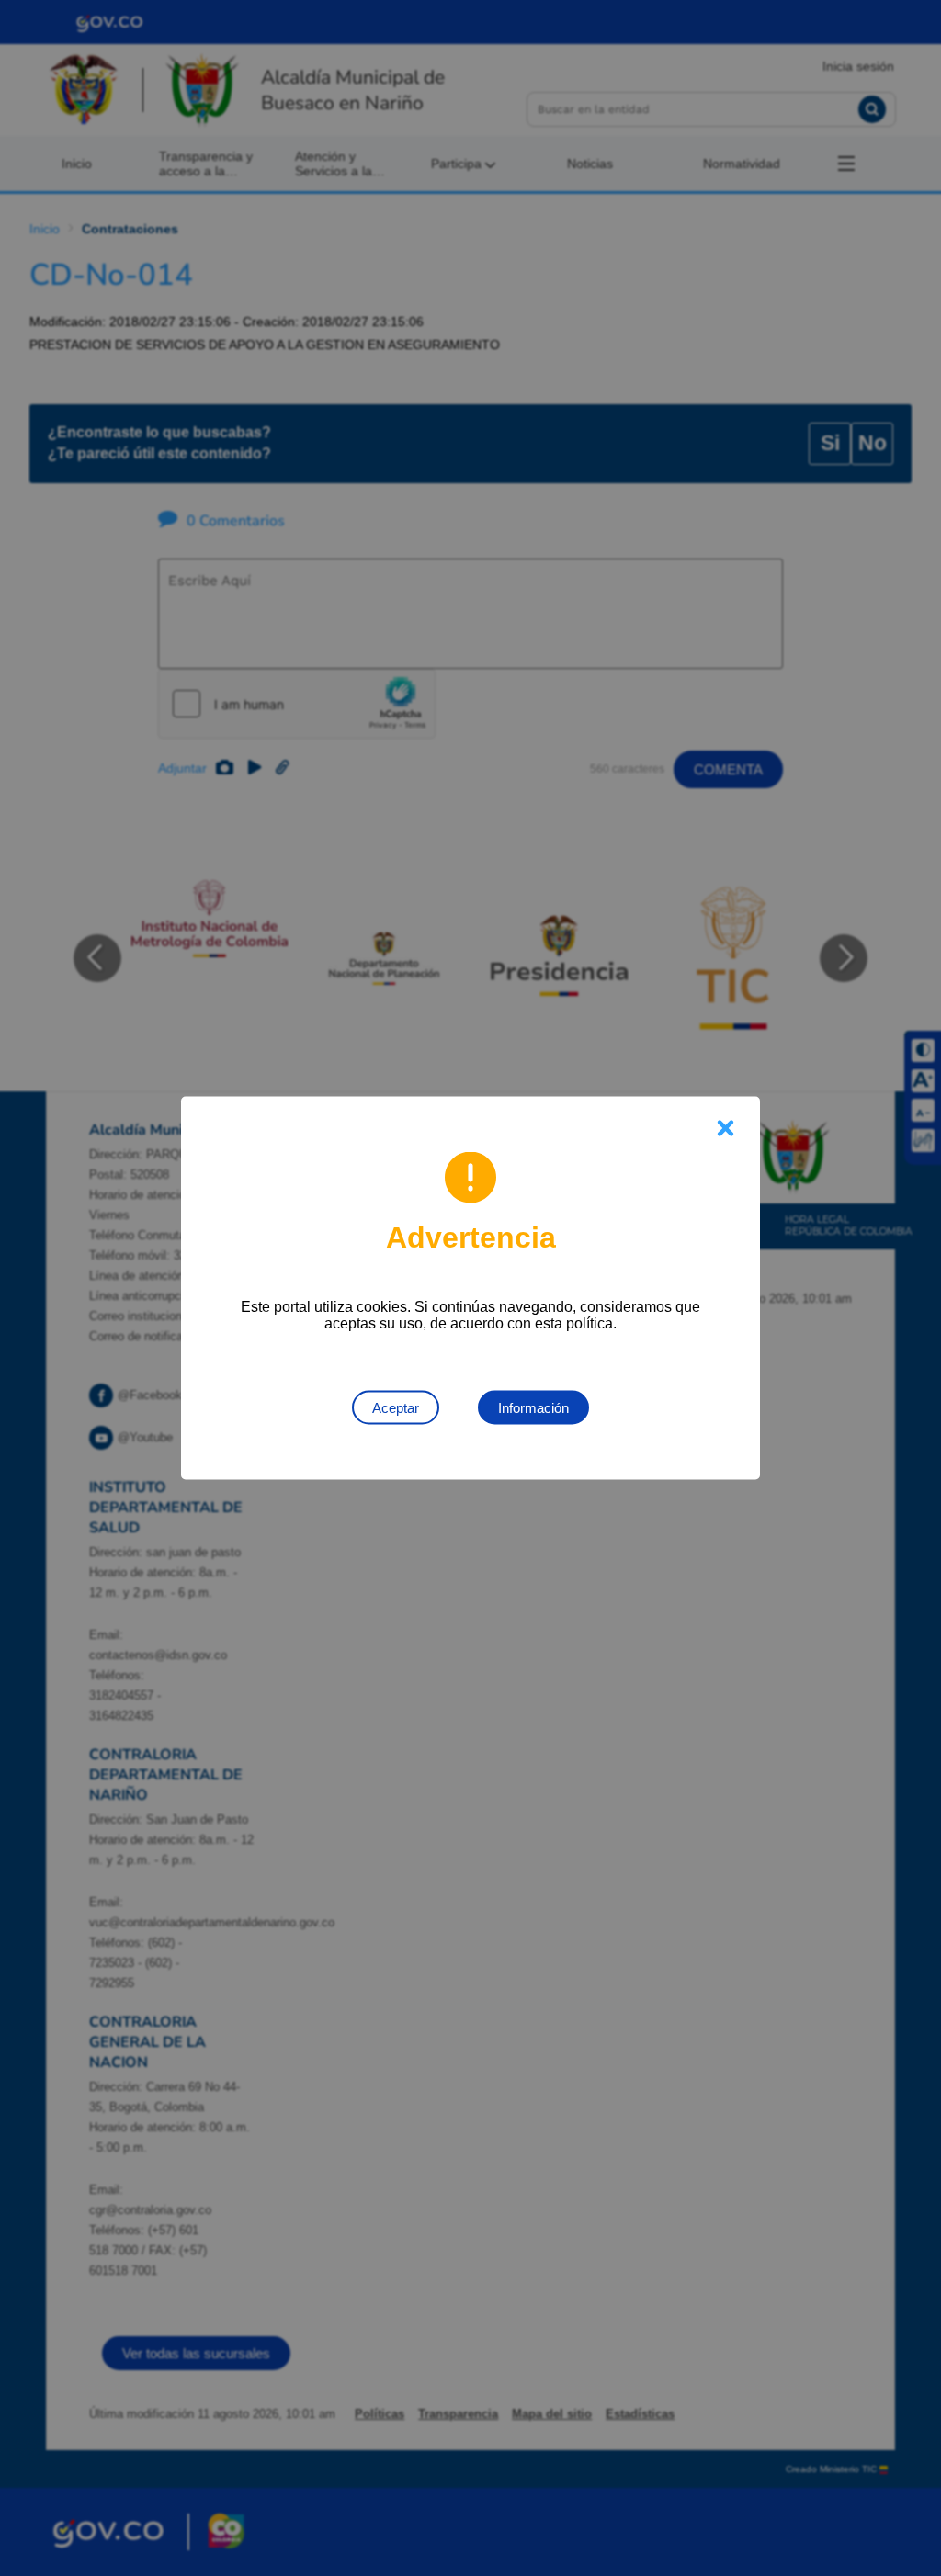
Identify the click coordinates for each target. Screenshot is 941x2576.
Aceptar (396, 1408)
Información (533, 1408)
